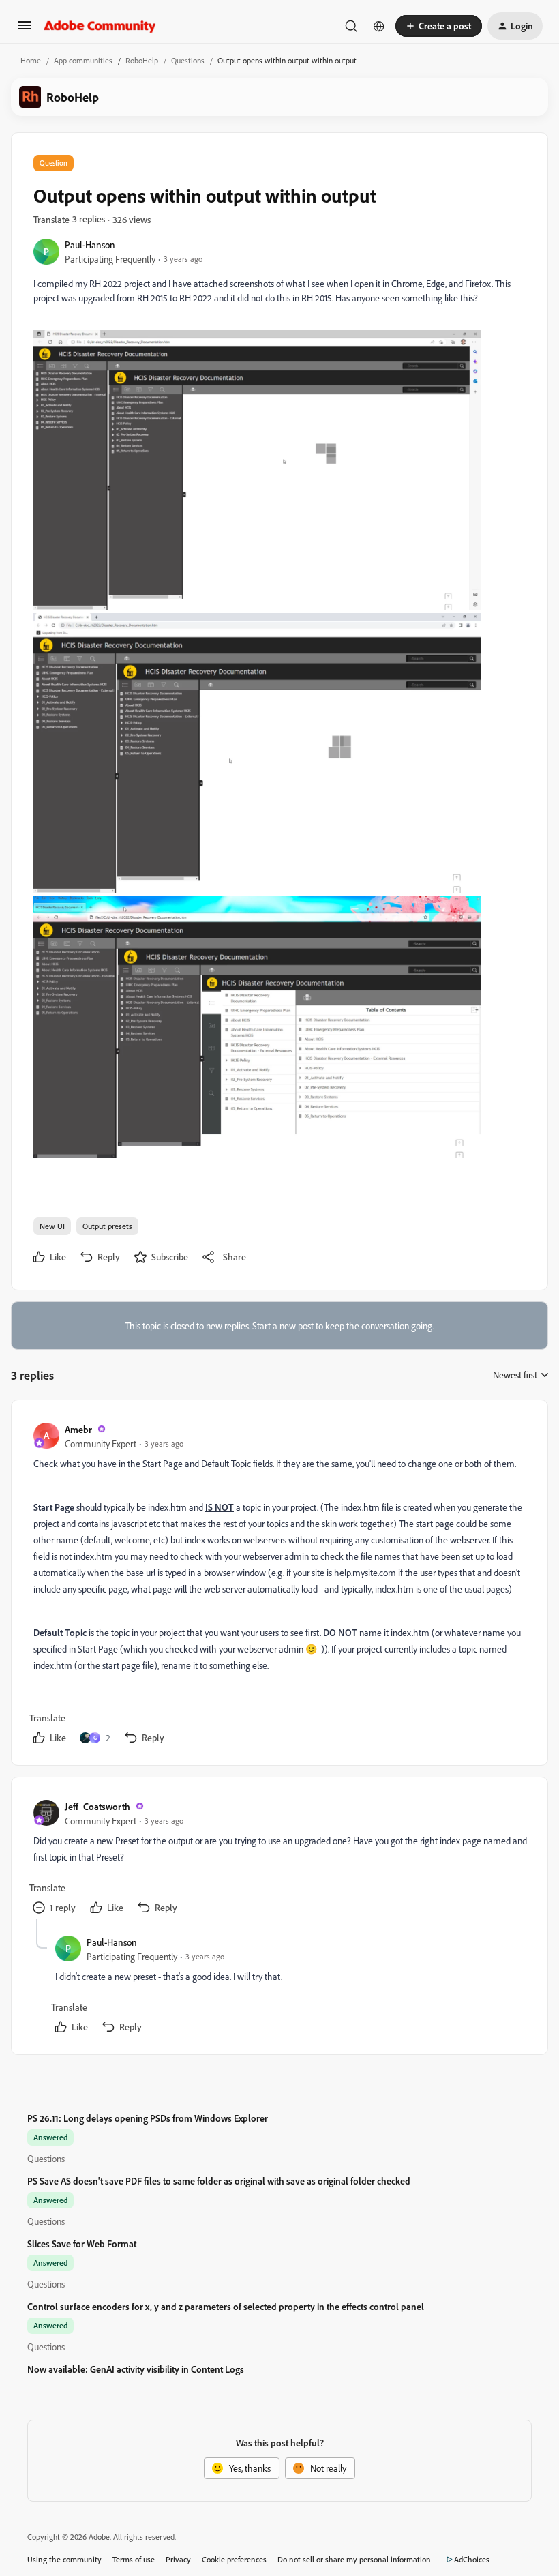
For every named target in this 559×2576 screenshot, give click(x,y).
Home (31, 60)
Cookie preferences (234, 2559)
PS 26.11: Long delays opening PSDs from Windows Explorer (148, 2118)
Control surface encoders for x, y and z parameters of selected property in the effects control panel (226, 2306)
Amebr (78, 1429)
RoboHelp (142, 60)
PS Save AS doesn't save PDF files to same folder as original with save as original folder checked (219, 2181)
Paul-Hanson (90, 245)
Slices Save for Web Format (82, 2244)
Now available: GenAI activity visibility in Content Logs (136, 2369)
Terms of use (134, 2559)
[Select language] (379, 26)
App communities (83, 60)
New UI (52, 1226)
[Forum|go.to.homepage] (100, 26)
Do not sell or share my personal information (354, 2559)
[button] (25, 30)
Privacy (178, 2559)
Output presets (107, 1226)
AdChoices (472, 2559)
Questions (188, 60)
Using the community (64, 2559)
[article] (279, 1585)
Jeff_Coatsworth (97, 1806)
